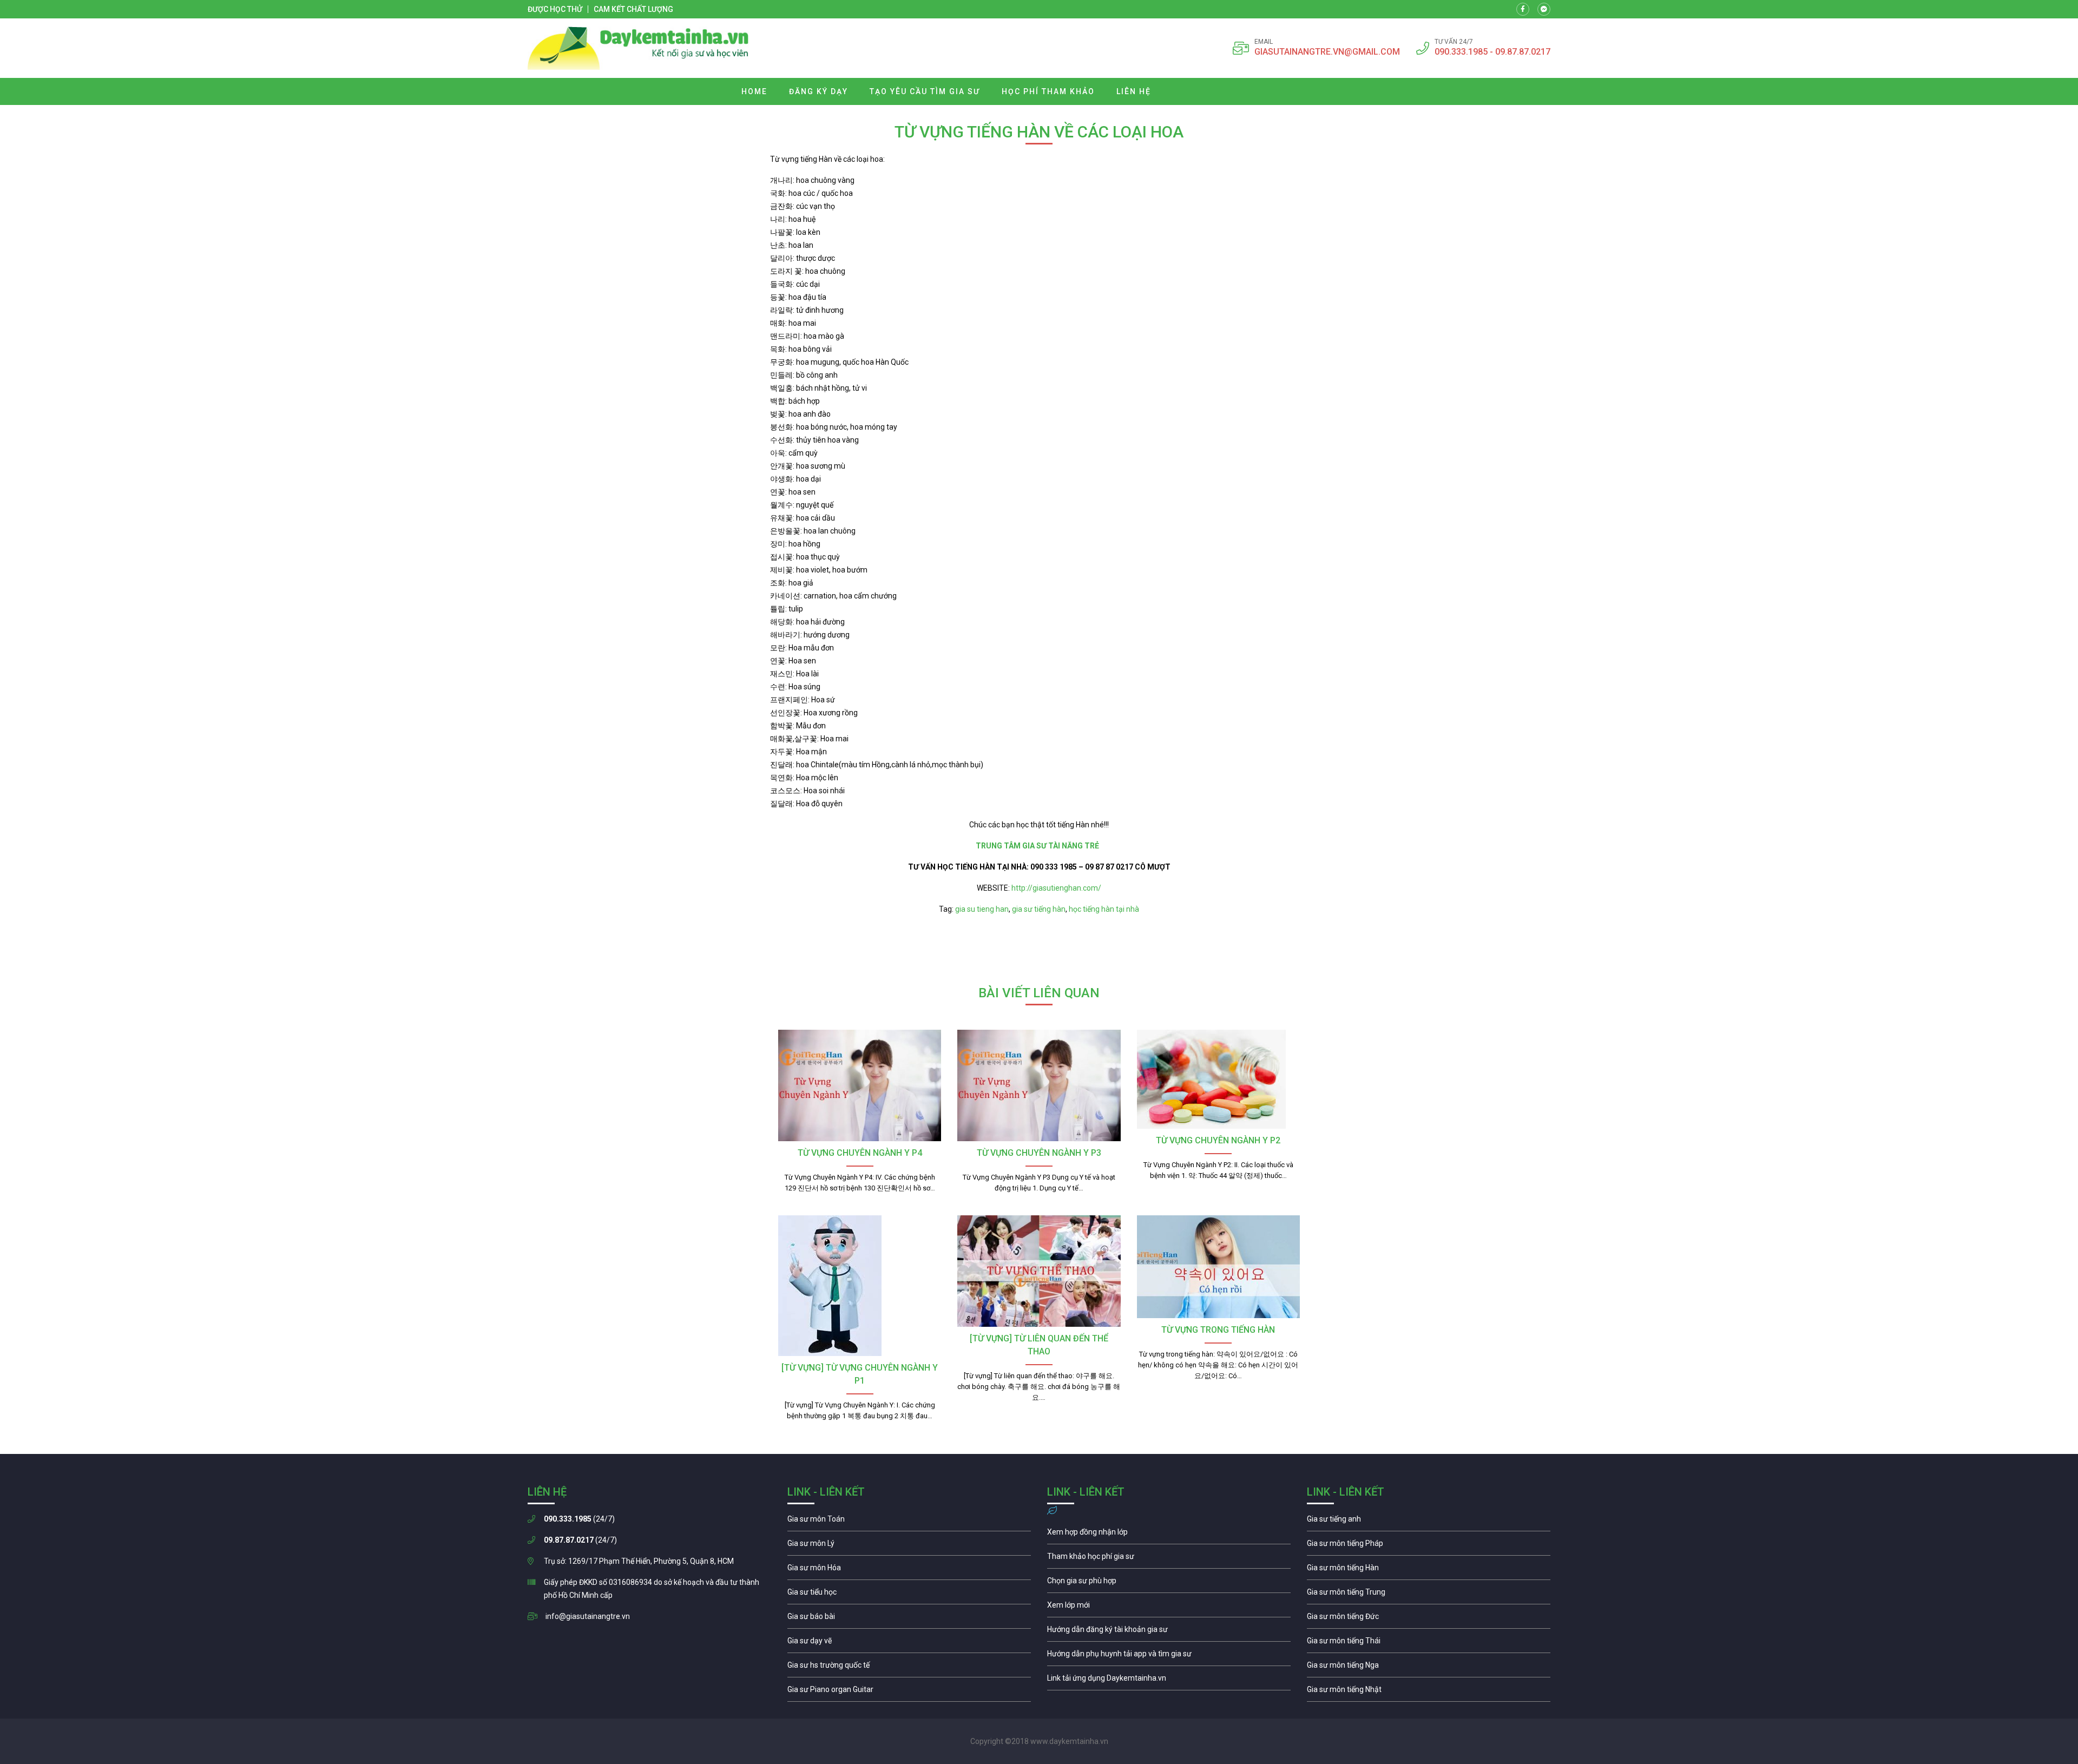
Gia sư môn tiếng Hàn (1429, 1570)
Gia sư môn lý (909, 1546)
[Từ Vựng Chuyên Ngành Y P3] (1039, 1085)
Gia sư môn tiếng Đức (1429, 1619)
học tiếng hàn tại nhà (1104, 909)
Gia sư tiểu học (909, 1595)
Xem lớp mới (1169, 1608)
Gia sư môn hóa (909, 1570)
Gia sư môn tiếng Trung (1429, 1595)
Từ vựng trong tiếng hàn (1218, 1330)
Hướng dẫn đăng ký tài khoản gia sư (1169, 1632)
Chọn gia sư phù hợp (1169, 1583)
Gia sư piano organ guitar (909, 1692)
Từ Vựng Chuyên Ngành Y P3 (1039, 1153)
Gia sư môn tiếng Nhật (1429, 1692)
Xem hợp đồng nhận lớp (1169, 1535)
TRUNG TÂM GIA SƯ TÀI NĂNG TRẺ (1039, 846)
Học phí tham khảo (1048, 91)
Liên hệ (1134, 91)
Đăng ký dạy (818, 91)
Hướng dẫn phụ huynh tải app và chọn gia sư (1169, 1656)
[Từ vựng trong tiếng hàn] (1218, 1267)
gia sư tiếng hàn (1039, 909)
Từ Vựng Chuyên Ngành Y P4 (860, 1153)
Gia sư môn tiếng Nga (1169, 1681)
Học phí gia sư (1169, 1559)
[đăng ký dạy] (638, 48)
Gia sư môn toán (909, 1522)
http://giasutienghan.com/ (1056, 888)
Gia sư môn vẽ (909, 1643)
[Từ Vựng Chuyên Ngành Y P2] (1218, 1079)
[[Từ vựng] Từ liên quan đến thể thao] (1039, 1271)
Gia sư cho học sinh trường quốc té (909, 1668)
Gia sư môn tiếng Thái (1429, 1643)
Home (754, 91)
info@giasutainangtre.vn (588, 1616)
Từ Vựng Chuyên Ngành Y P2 (1218, 1140)
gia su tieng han (982, 909)
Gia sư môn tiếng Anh (1429, 1522)
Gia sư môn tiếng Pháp (1429, 1546)
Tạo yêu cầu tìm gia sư (925, 91)
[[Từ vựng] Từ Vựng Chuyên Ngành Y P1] (860, 1286)
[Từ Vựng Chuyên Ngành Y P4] (860, 1085)
